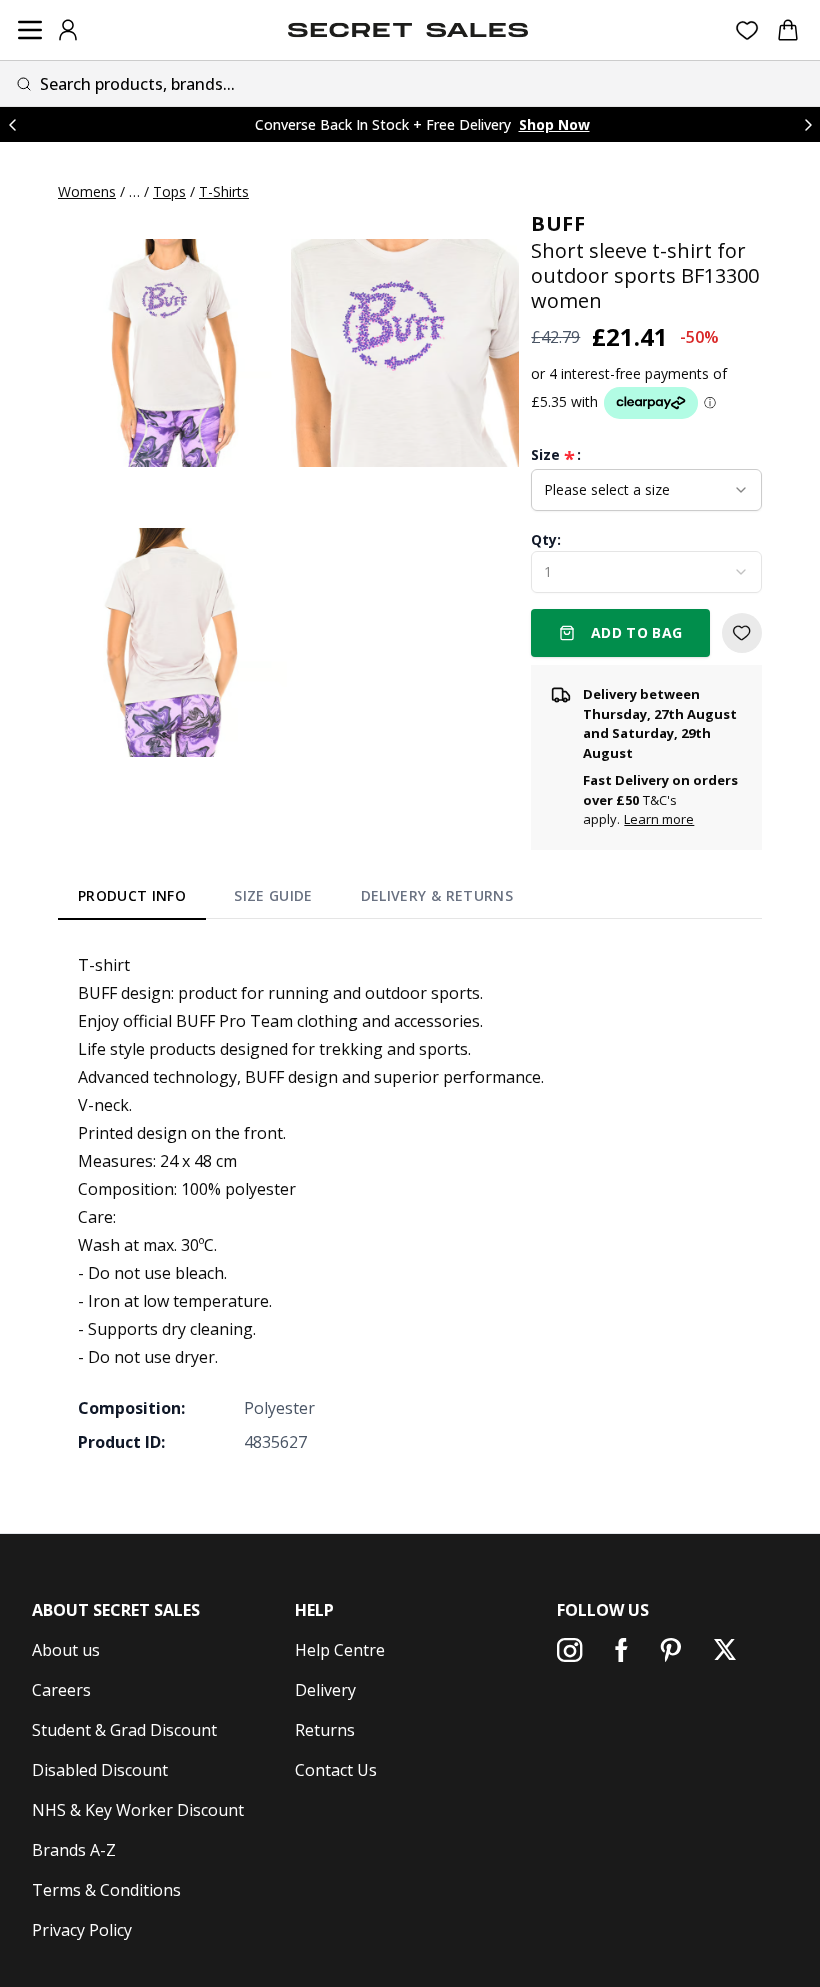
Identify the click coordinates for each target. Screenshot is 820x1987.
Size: (556, 455)
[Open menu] (30, 30)
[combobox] (410, 83)
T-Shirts (224, 191)
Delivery (325, 1690)
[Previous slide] (12, 124)
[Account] (68, 30)
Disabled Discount (100, 1770)
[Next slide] (808, 124)
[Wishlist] (747, 30)
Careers (61, 1690)
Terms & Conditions (106, 1890)
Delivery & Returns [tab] (437, 895)
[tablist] (295, 900)
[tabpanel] (410, 1203)
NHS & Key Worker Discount (138, 1810)
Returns (325, 1730)
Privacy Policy (82, 1930)
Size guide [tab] (273, 895)
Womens (87, 191)
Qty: (546, 539)
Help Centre (340, 1650)
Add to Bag (637, 632)
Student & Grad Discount (124, 1730)
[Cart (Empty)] (788, 30)
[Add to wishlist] (742, 633)
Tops (169, 191)
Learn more (659, 819)
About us (66, 1650)
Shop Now (554, 124)
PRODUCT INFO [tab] (132, 895)
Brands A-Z (74, 1850)
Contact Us (336, 1770)
